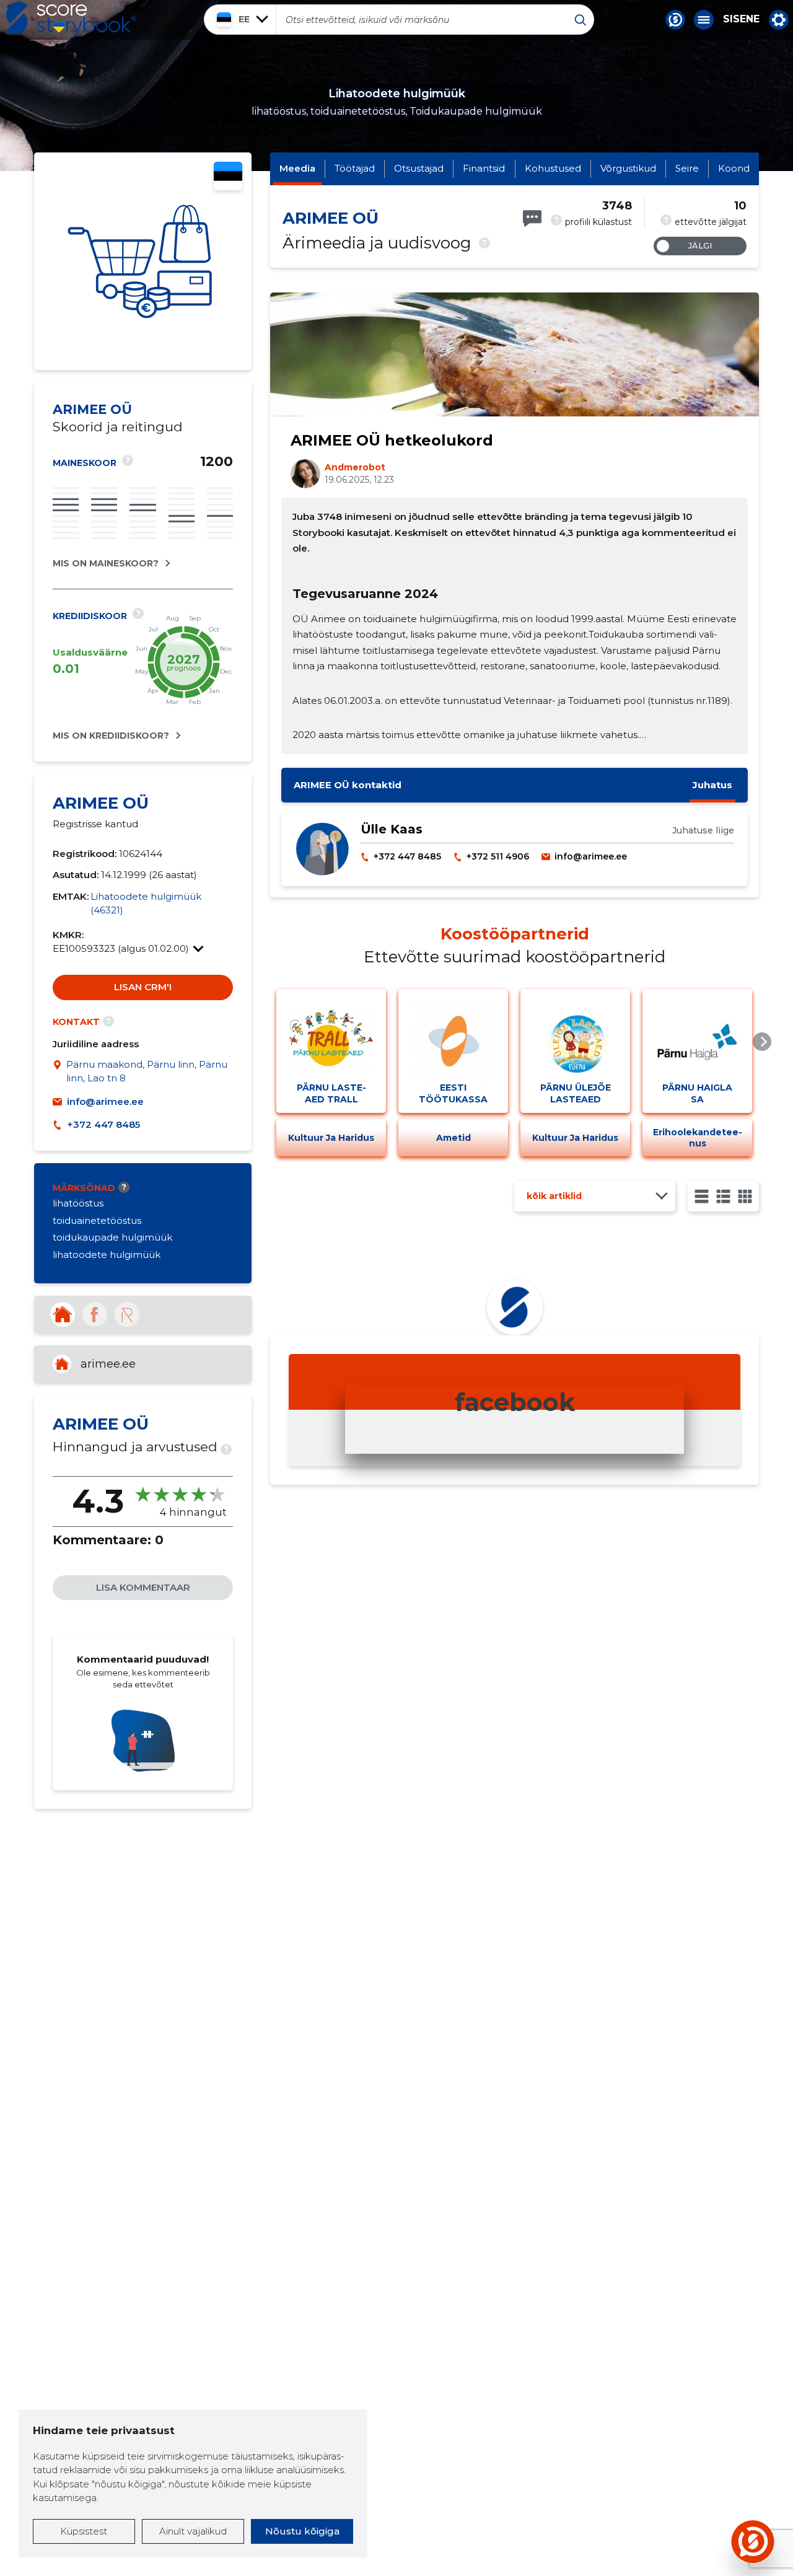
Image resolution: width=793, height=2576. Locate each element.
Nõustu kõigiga (302, 2531)
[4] (745, 1196)
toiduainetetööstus (97, 1220)
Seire (687, 168)
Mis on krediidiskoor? (111, 736)
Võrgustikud (628, 168)
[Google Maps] (59, 1072)
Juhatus (712, 785)
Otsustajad (419, 168)
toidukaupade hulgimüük (112, 1237)
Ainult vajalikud (193, 2531)
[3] (723, 1196)
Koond (734, 168)
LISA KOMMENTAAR (143, 1587)
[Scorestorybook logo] (71, 19)
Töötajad (355, 168)
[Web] (63, 1314)
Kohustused (553, 168)
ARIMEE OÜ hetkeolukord (392, 440)
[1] (702, 1196)
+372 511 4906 (498, 856)
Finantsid (484, 168)
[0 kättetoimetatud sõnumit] (532, 218)
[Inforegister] (127, 1314)
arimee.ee (108, 1364)
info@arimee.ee (105, 1101)
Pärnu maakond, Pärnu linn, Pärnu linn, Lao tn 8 (147, 1071)
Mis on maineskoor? (106, 563)
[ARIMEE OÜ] (143, 261)
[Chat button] (675, 20)
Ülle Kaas (392, 829)
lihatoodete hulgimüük (107, 1255)
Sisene (741, 19)
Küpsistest (84, 2531)
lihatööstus (78, 1203)
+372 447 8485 (103, 1124)
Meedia (297, 168)
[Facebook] (95, 1314)
